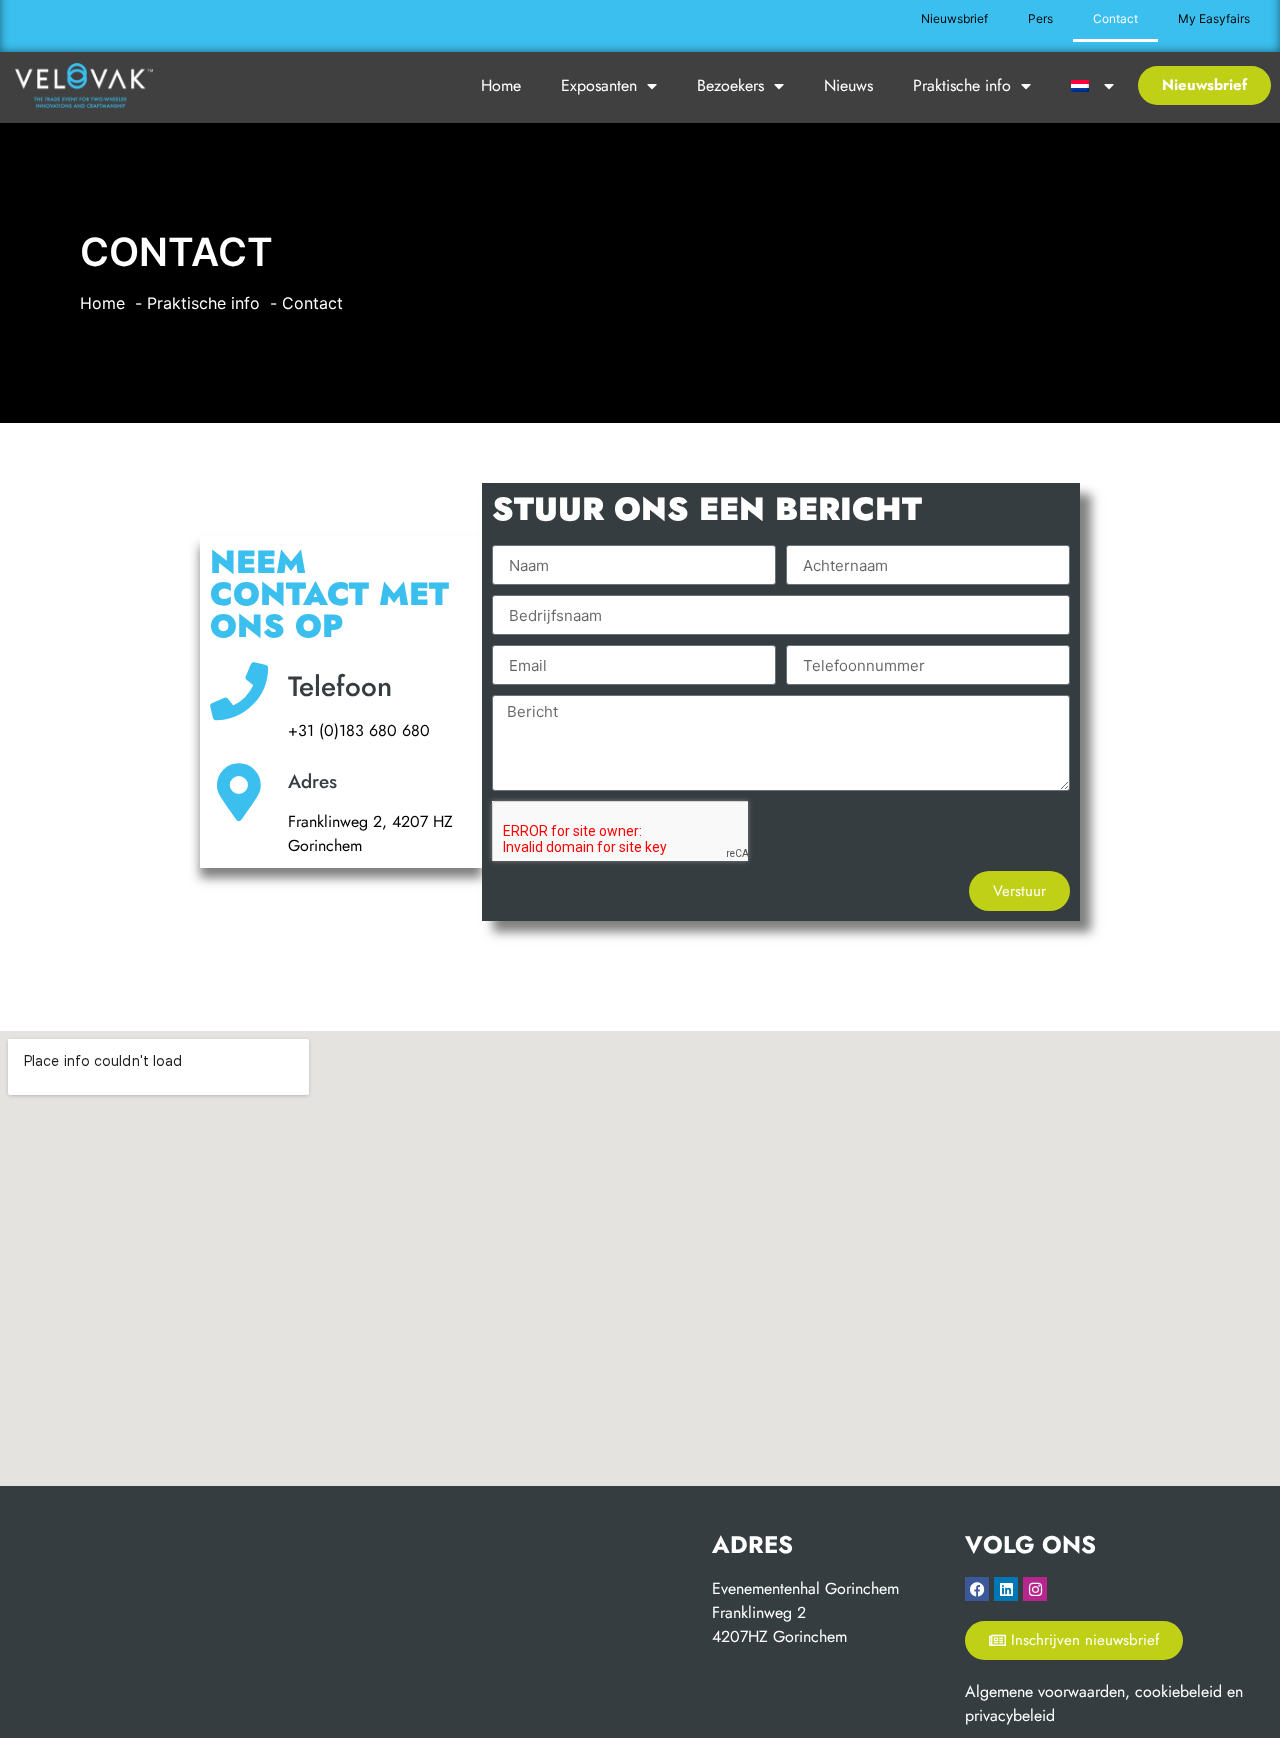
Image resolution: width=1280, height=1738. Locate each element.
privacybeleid (1010, 1715)
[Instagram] (1035, 1589)
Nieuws (848, 85)
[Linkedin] (1006, 1589)
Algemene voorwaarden (1045, 1691)
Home (501, 85)
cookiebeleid (1178, 1691)
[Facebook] (977, 1589)
